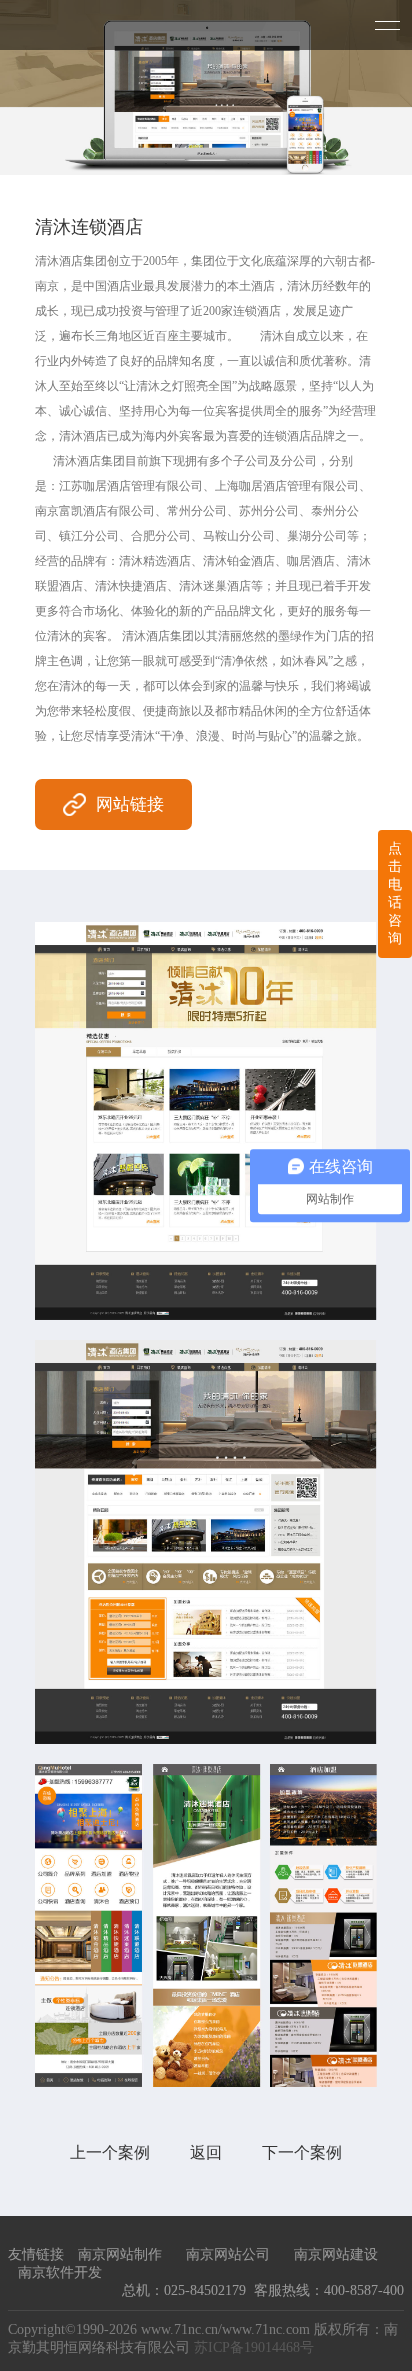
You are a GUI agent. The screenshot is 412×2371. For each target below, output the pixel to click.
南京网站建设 (336, 2254)
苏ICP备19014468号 (254, 2347)
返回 (206, 2152)
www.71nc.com (266, 2329)
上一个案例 (110, 2152)
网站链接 (130, 804)
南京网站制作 (120, 2254)
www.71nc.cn (179, 2329)
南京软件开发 (60, 2272)
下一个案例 (302, 2152)
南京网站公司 (228, 2254)
